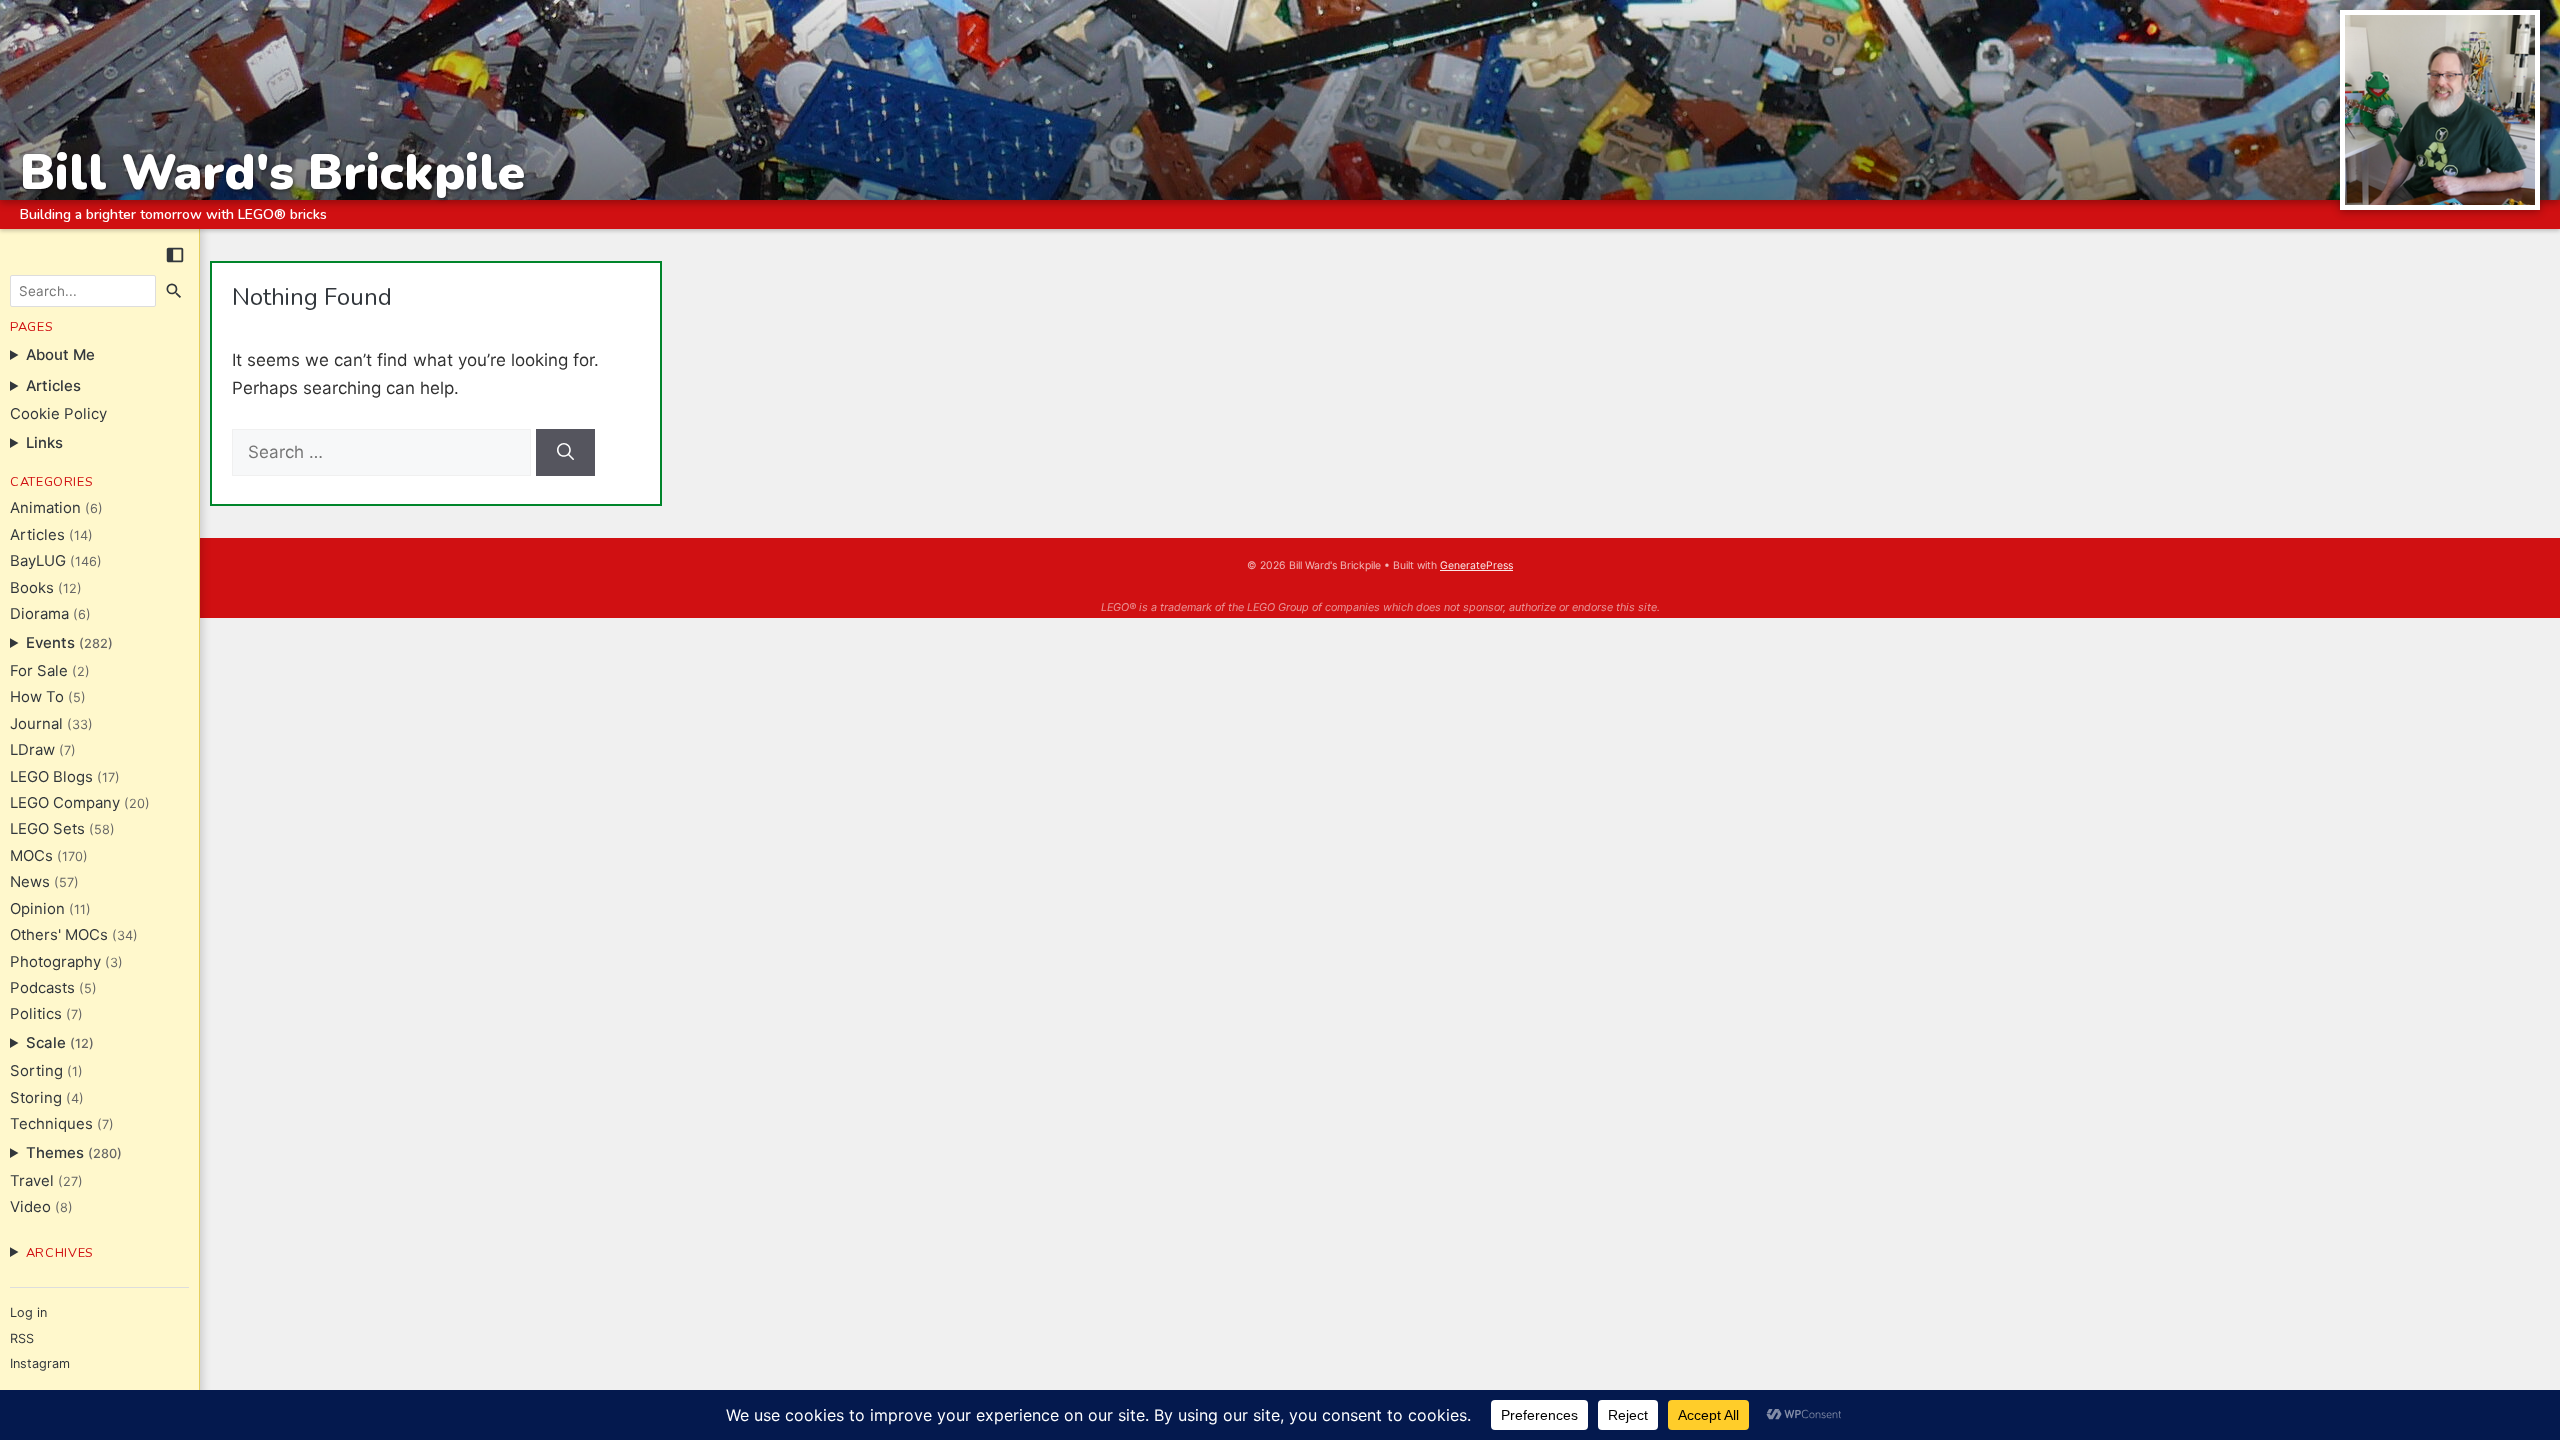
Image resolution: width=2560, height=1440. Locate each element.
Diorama (39, 614)
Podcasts (42, 988)
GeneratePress (1476, 565)
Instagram (40, 1363)
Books (32, 588)
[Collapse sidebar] (175, 255)
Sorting (36, 1071)
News (30, 882)
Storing (36, 1098)
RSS (22, 1338)
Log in (28, 1312)
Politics (36, 1014)
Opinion (37, 909)
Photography (55, 962)
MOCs (31, 856)
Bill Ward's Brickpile (272, 172)
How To (37, 697)
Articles (37, 535)
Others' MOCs (59, 935)
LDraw (32, 750)
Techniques (51, 1124)
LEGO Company (65, 803)
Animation (45, 508)
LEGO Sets (47, 829)
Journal (36, 724)
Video (30, 1207)
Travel (32, 1181)
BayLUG (38, 561)
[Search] (175, 291)
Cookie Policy (58, 414)
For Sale (39, 671)
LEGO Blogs (51, 777)
